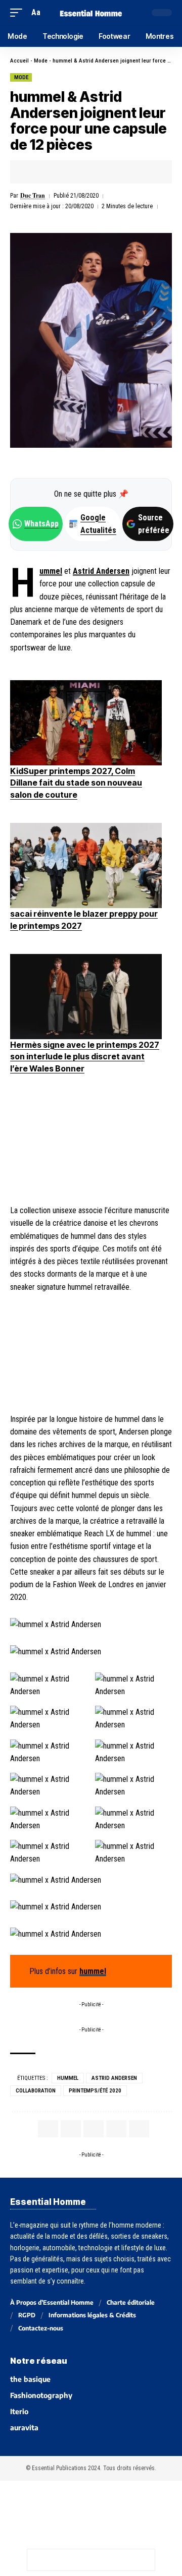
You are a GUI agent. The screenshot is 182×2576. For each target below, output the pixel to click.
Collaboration (36, 2091)
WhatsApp (41, 524)
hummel (51, 571)
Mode (41, 61)
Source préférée (154, 524)
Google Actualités (93, 524)
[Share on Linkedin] (80, 172)
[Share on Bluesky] (102, 2560)
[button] (19, 12)
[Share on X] (49, 172)
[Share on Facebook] (33, 172)
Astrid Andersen (101, 571)
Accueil (19, 61)
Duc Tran (33, 195)
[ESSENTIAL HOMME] (91, 12)
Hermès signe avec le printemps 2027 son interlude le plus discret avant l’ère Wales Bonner (85, 1057)
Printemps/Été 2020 (95, 2091)
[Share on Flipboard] (65, 172)
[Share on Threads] (80, 2560)
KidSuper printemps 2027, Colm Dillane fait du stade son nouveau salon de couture (76, 783)
